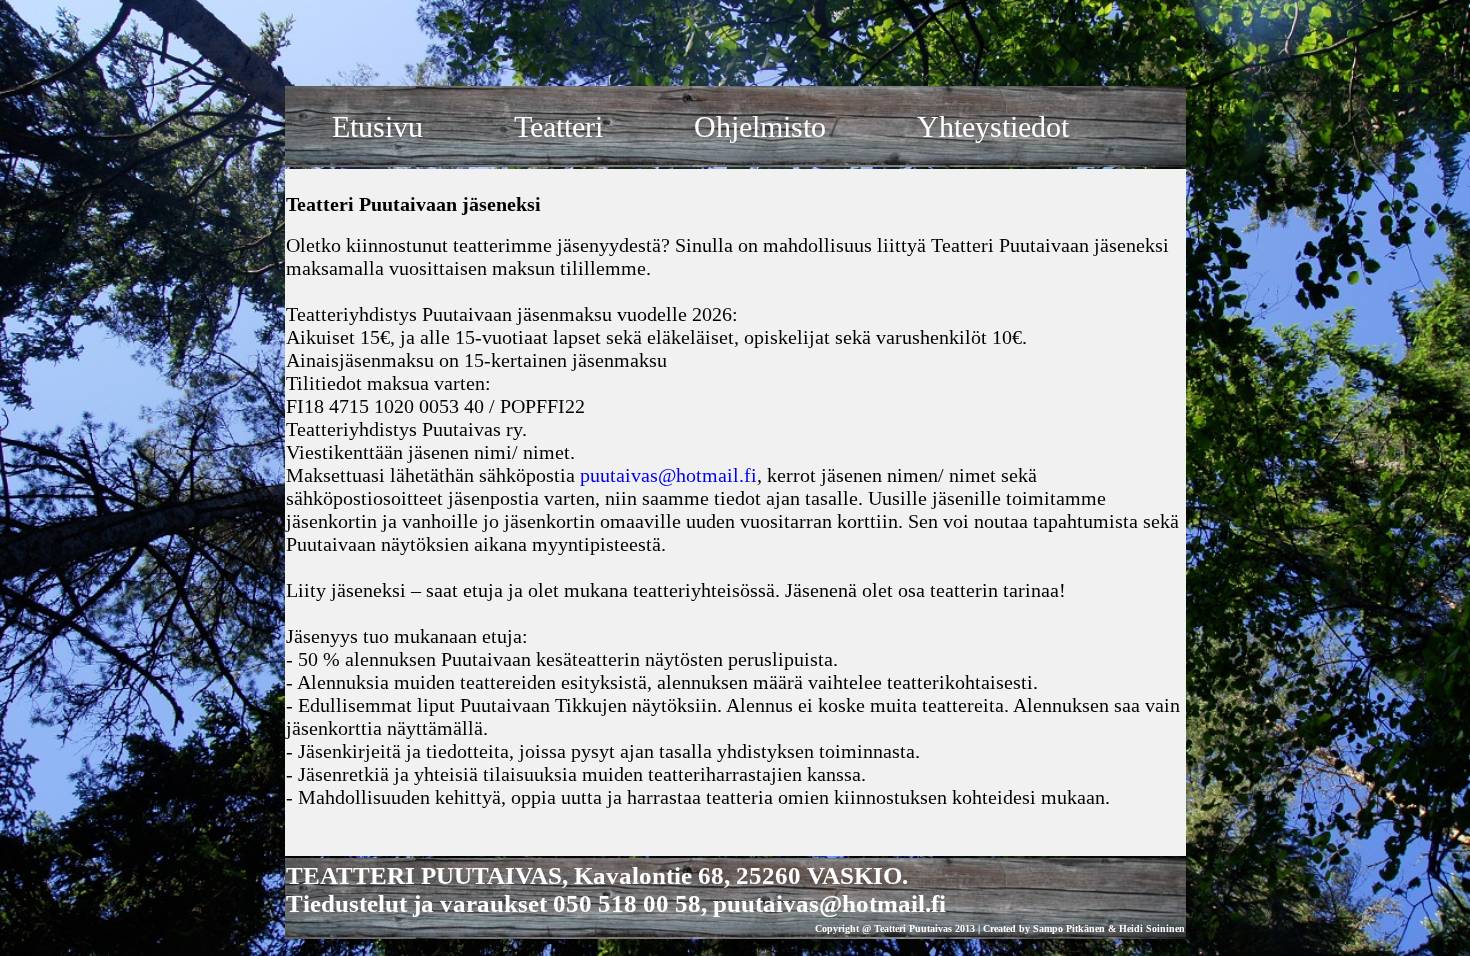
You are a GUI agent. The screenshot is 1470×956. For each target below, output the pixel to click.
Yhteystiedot (993, 126)
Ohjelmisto (760, 126)
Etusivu (377, 126)
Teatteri (558, 126)
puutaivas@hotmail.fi (668, 475)
